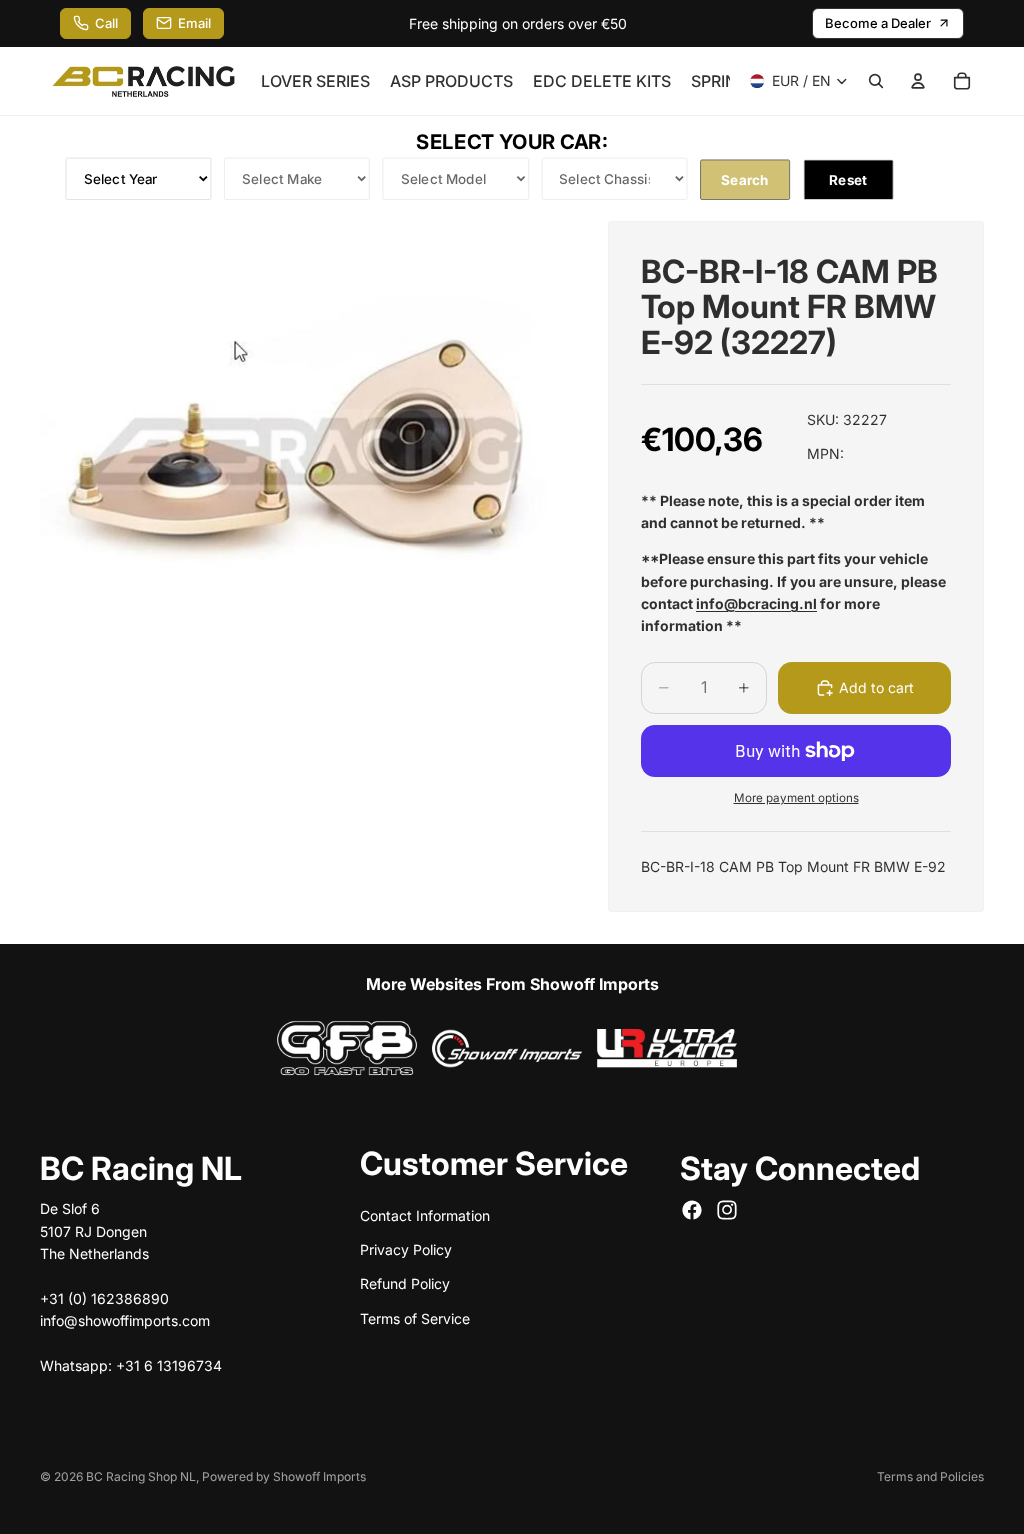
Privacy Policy (406, 1248)
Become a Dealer (878, 23)
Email (194, 23)
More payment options (796, 798)
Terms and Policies (930, 1476)
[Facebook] (692, 1210)
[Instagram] (727, 1210)
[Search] (876, 81)
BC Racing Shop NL (141, 1476)
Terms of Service (415, 1317)
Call (106, 23)
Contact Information (425, 1214)
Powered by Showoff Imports (284, 1476)
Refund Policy (405, 1283)
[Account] (918, 81)
